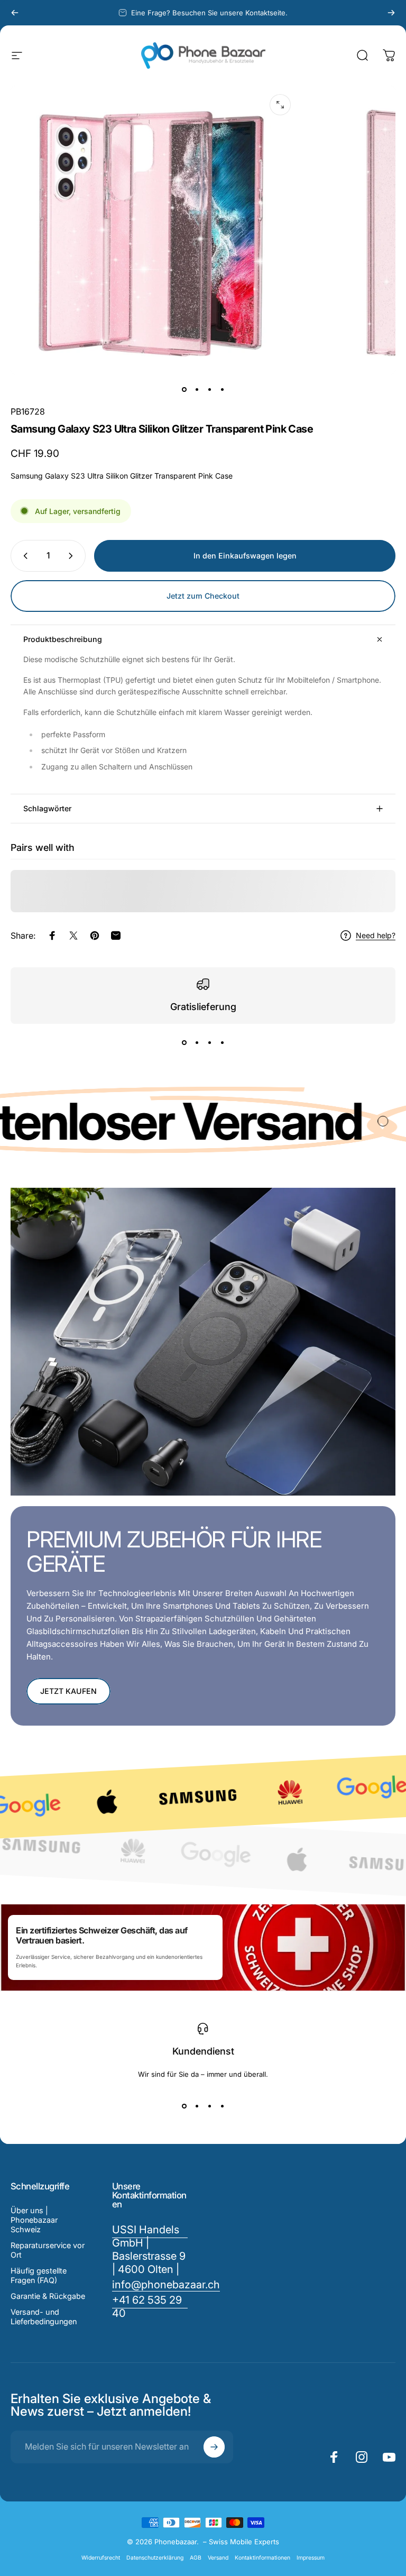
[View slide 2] (197, 1043)
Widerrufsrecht (101, 2558)
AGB (196, 2558)
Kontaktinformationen (262, 2558)
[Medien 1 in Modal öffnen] (280, 105)
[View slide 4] (222, 1043)
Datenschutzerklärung (155, 2558)
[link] (150, 2307)
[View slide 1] (184, 1043)
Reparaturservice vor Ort (48, 2250)
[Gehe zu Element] (184, 389)
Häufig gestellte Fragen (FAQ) (39, 2275)
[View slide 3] (209, 1043)
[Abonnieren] (214, 2447)
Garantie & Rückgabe (48, 2296)
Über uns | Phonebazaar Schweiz (34, 2220)
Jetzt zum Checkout (203, 596)
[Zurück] (15, 13)
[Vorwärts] (391, 13)
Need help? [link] (376, 935)
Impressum (311, 2558)
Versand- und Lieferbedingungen (44, 2317)
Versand (218, 2558)
